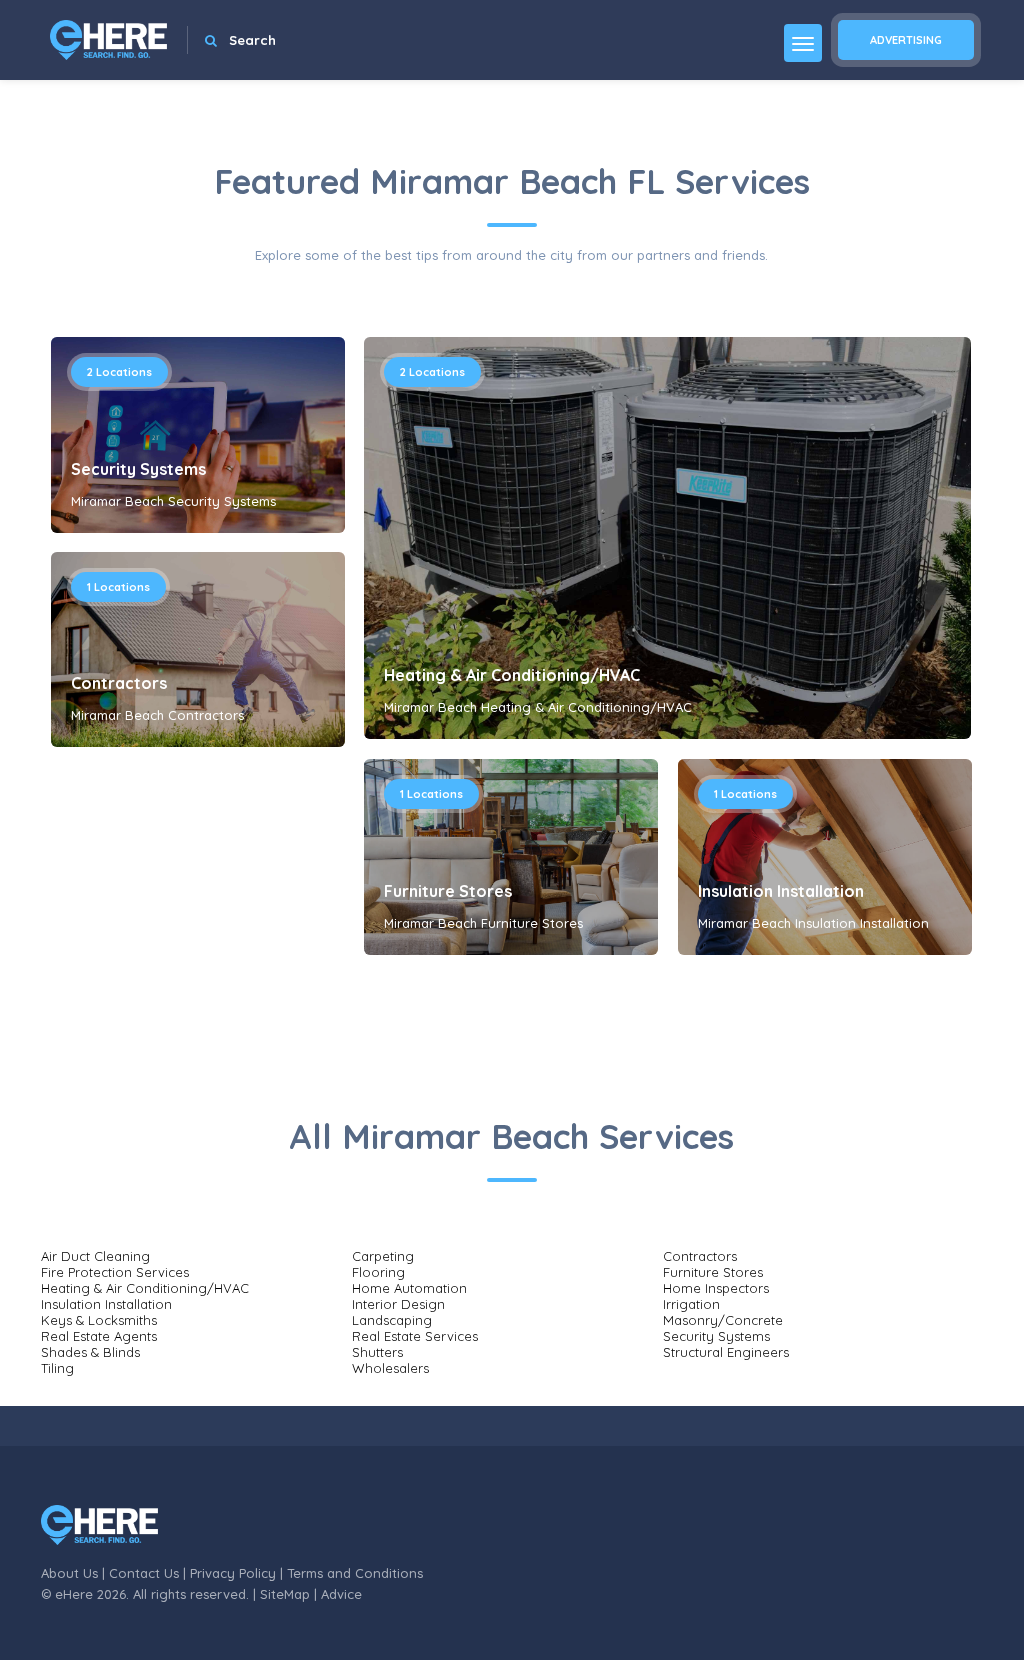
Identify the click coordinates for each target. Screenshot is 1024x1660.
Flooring (378, 1272)
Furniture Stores (448, 891)
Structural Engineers (726, 1352)
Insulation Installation (781, 891)
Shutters (377, 1352)
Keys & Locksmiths (99, 1320)
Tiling (57, 1368)
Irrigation (691, 1304)
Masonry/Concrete (723, 1320)
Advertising (906, 40)
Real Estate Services (415, 1336)
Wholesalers (390, 1368)
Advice (341, 1594)
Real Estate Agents (99, 1336)
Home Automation (409, 1288)
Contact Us (144, 1573)
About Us (69, 1573)
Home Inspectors (716, 1288)
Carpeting (383, 1256)
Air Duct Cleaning (95, 1256)
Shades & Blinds (90, 1352)
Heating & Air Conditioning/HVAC (512, 675)
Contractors (119, 683)
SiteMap (285, 1594)
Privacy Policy (233, 1573)
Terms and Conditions (355, 1573)
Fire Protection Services (115, 1272)
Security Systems (138, 469)
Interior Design (398, 1304)
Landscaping (392, 1320)
